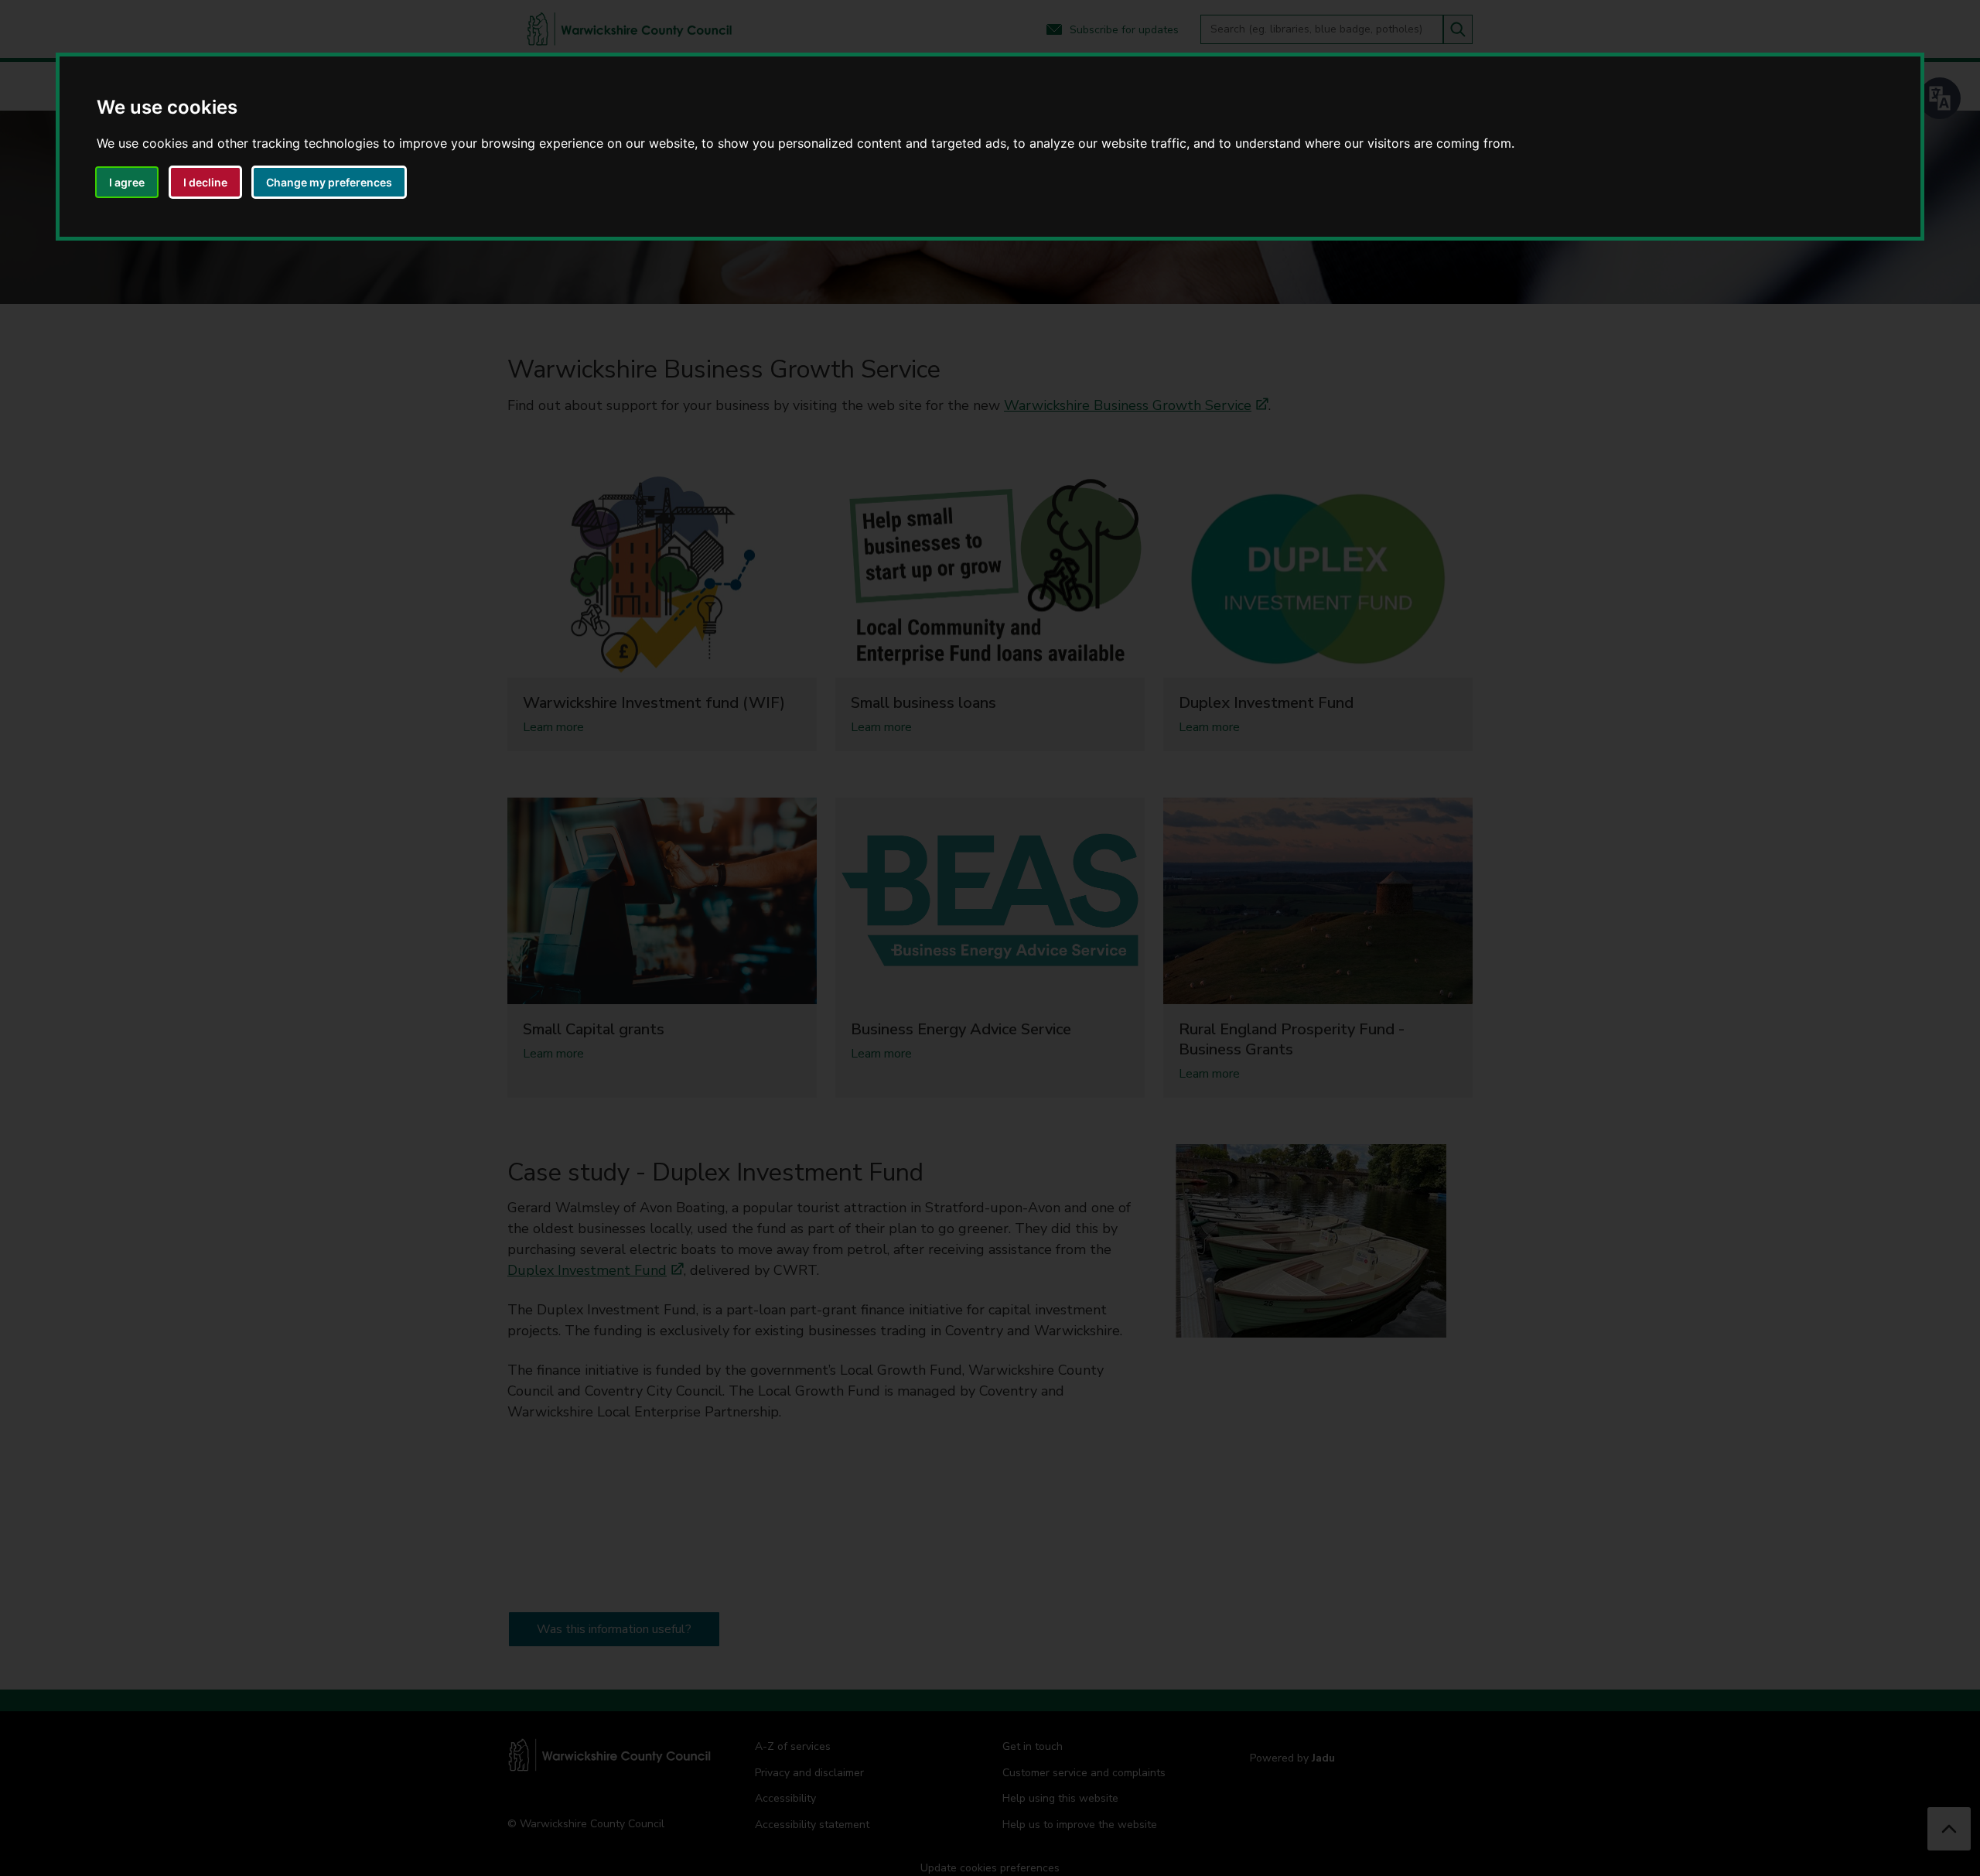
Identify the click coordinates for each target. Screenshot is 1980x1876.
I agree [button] (127, 182)
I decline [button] (205, 182)
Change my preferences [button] (329, 182)
